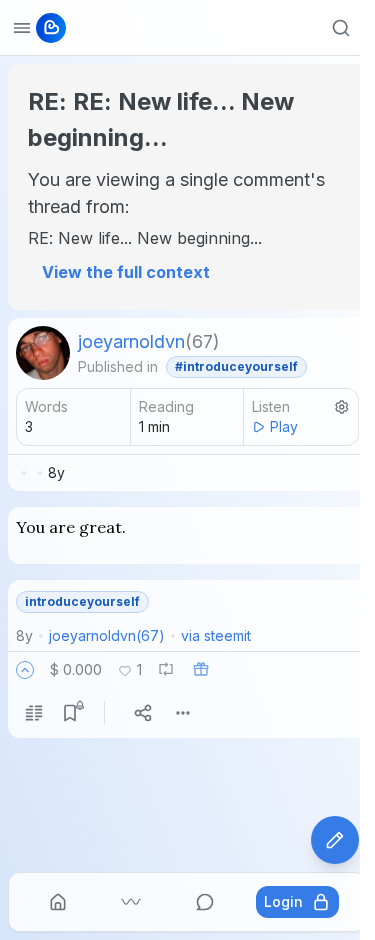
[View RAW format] (34, 713)
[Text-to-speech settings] (342, 407)
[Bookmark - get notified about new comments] (70, 713)
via (216, 635)
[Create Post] (335, 840)
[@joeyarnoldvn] (43, 353)
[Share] (143, 713)
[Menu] (183, 713)
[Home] (58, 902)
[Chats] (205, 902)
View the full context (126, 272)
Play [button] (284, 426)
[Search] (341, 28)
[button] (25, 670)
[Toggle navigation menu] (22, 28)
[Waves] (131, 902)
